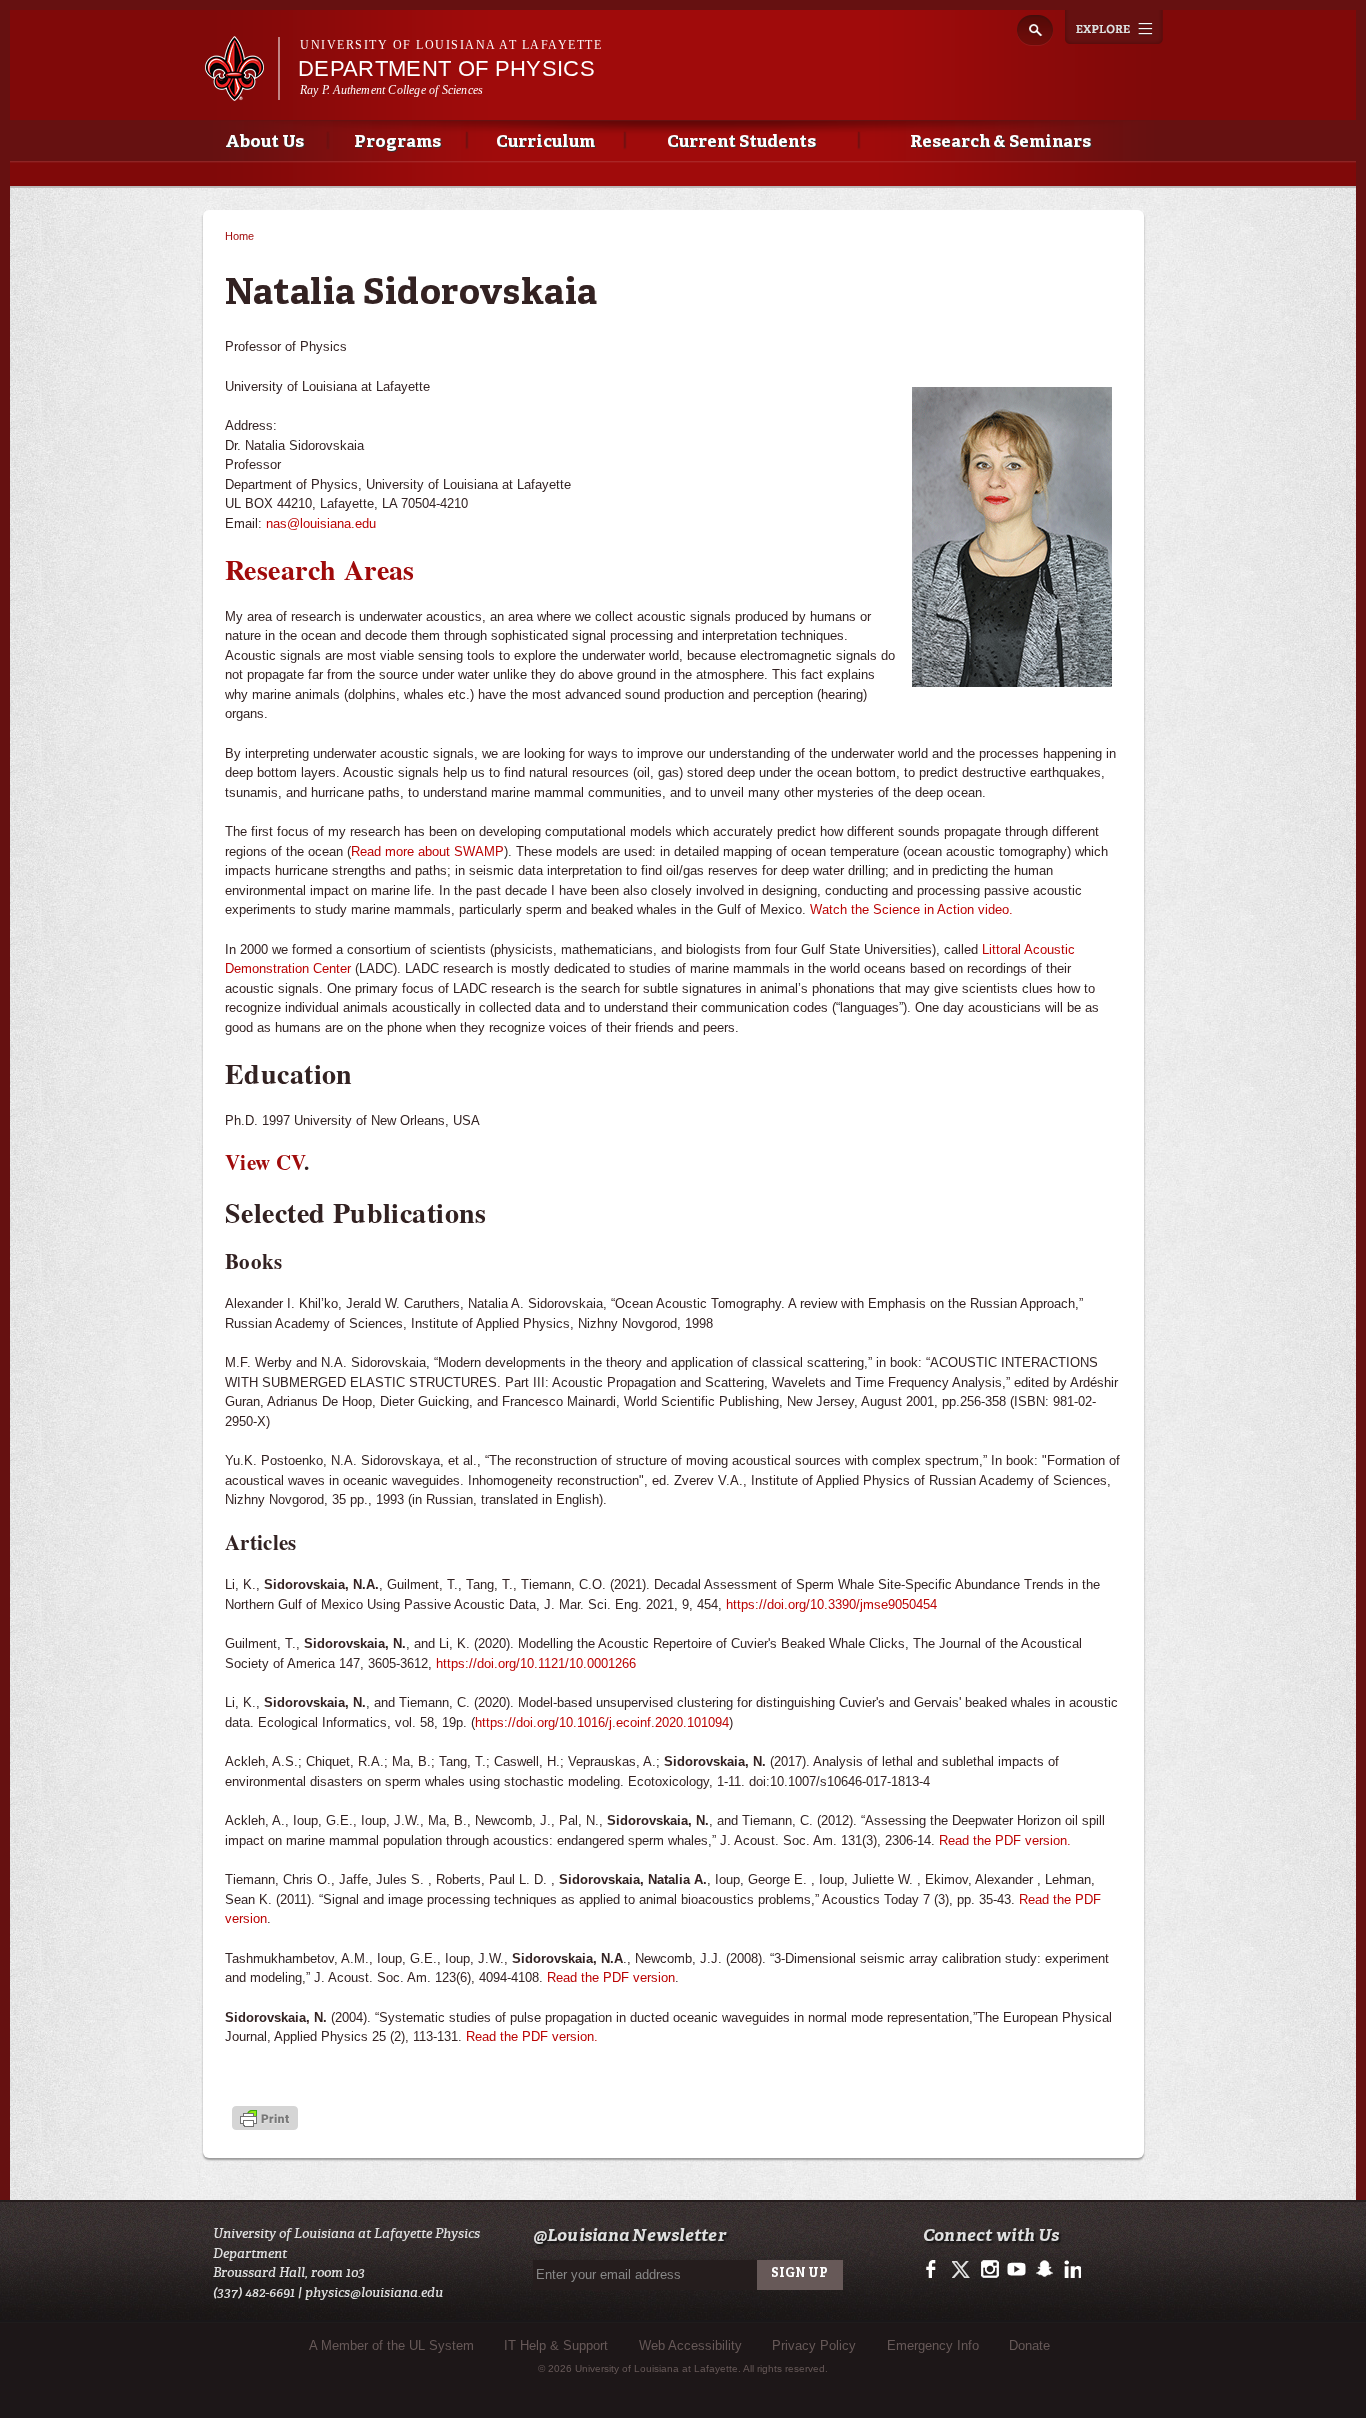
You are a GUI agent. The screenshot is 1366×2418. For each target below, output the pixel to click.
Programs (397, 142)
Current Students (741, 142)
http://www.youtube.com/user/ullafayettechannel (1016, 2270)
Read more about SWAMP (427, 851)
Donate (1029, 2345)
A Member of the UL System (391, 2345)
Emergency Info (933, 2345)
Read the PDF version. (1005, 1840)
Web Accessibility (690, 2345)
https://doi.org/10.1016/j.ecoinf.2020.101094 (602, 1722)
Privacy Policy (814, 2345)
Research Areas (320, 569)
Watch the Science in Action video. (911, 909)
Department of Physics (446, 68)
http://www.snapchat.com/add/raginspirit (1043, 2270)
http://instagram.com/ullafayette (989, 2270)
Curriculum (545, 142)
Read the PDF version (611, 1977)
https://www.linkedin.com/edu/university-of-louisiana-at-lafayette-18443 (1070, 2270)
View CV (264, 1162)
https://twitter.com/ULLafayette (962, 2270)
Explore (1114, 27)
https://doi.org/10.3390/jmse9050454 (831, 1604)
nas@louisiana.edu (321, 523)
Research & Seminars (1000, 142)
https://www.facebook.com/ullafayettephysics (935, 2270)
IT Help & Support (556, 2345)
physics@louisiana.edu (374, 2292)
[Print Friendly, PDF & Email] (265, 2120)
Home (239, 236)
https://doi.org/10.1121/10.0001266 (536, 1663)
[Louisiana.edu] (241, 91)
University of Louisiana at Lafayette (451, 45)
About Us (264, 142)
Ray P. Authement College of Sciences (391, 90)
